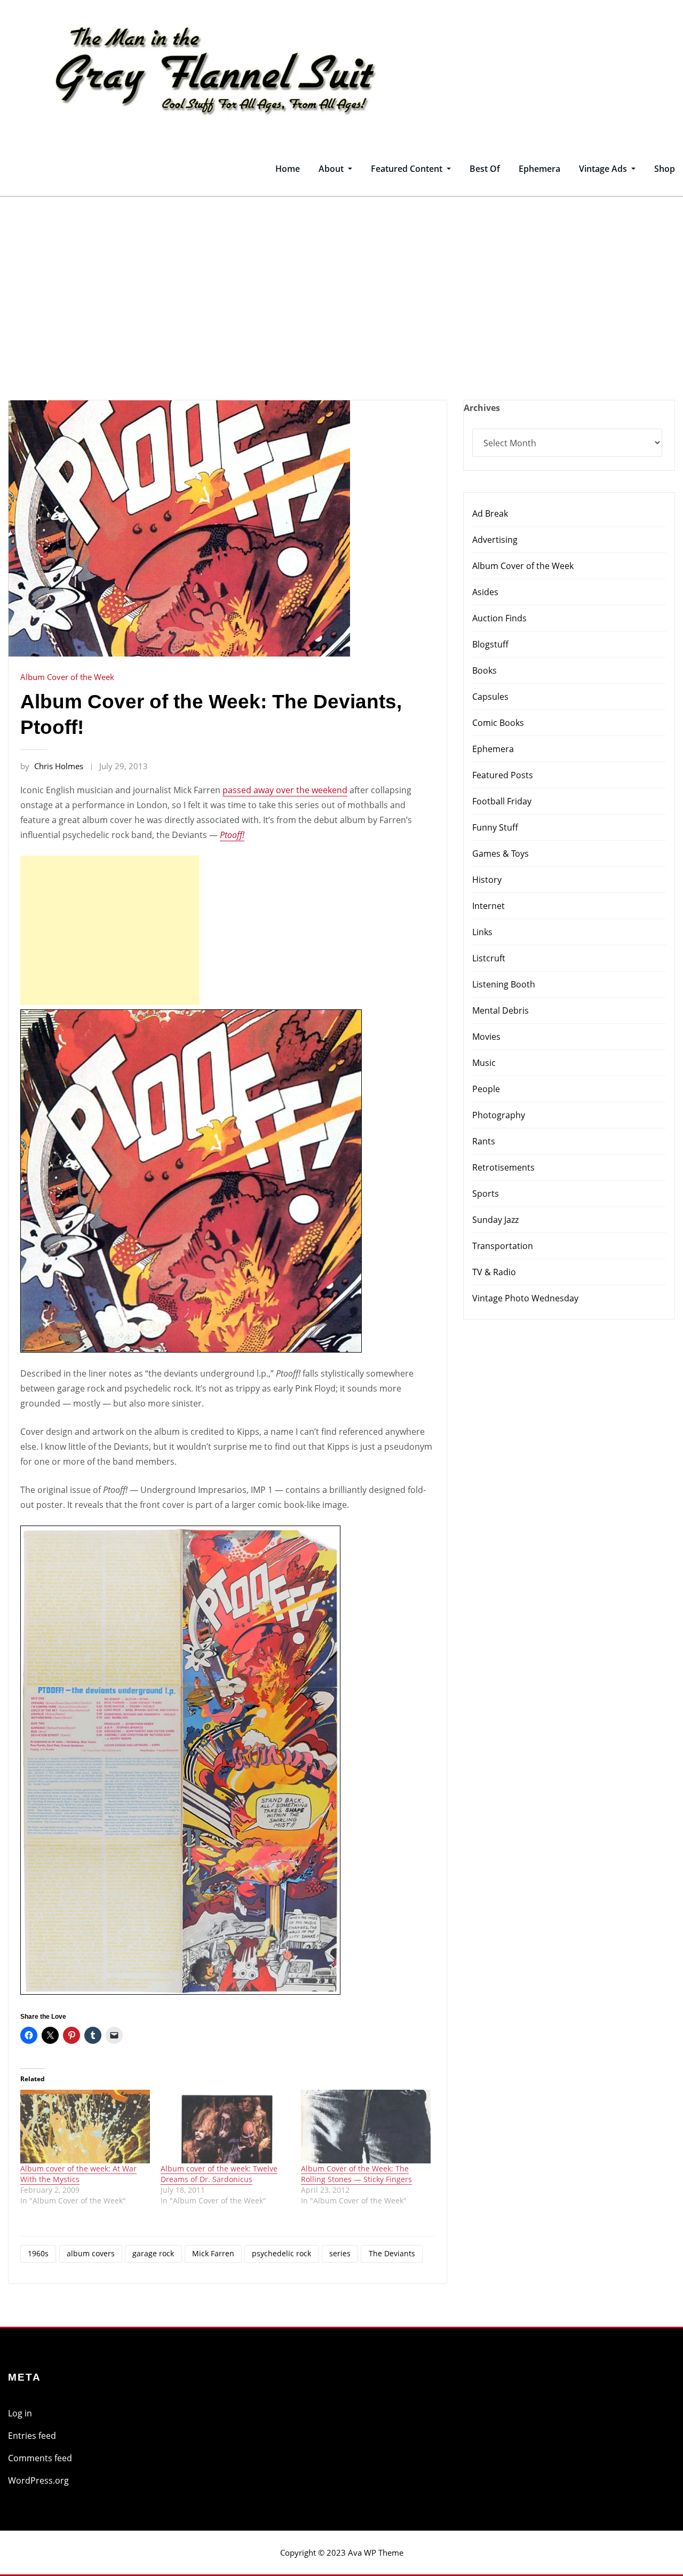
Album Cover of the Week (67, 677)
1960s (38, 2253)
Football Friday (502, 801)
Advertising (495, 540)
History (487, 880)
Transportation (503, 1246)
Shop (665, 169)
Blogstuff (490, 644)
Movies (486, 1037)
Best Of (485, 169)
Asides (485, 592)
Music (484, 1063)
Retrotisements (503, 1167)
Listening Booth (504, 984)
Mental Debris (501, 1010)
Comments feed (40, 2458)
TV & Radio (494, 1272)
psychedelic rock (281, 2253)
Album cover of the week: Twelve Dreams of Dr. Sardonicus (219, 2174)
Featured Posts (503, 775)
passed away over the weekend (285, 790)
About (332, 169)
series (340, 2253)
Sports (486, 1194)
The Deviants (392, 2253)
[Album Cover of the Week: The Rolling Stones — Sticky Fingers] (366, 2127)
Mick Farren (213, 2253)
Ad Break (490, 513)
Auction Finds (499, 618)
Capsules (490, 697)
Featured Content (408, 169)
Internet (489, 906)
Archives (482, 408)
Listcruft (489, 958)
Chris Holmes (52, 766)
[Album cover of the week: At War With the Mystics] (85, 2127)
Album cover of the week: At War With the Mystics (78, 2174)
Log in (20, 2413)
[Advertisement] (341, 277)
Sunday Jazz (495, 1220)
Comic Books (498, 723)
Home (288, 169)
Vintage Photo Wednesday (525, 1298)
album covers (91, 2253)
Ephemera (539, 169)
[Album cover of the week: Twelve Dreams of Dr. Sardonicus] (225, 2127)
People (486, 1089)
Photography (499, 1115)
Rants (484, 1141)
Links (482, 932)
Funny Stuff (495, 827)
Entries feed (32, 2436)
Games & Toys (501, 854)
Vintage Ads (604, 169)
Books (485, 670)
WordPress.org (38, 2480)
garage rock (153, 2253)
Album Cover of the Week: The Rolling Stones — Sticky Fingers (356, 2174)
